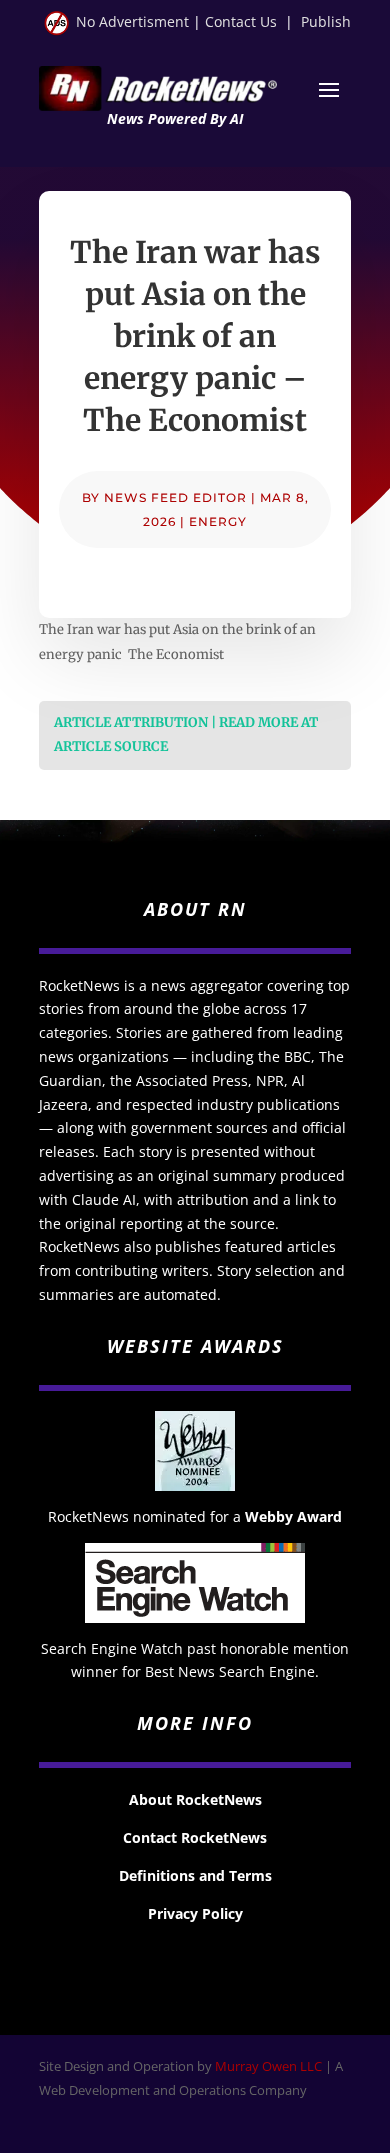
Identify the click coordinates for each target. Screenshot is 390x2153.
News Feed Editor (175, 497)
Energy (218, 521)
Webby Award (293, 1516)
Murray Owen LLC (268, 2066)
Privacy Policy (195, 1913)
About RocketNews (195, 1799)
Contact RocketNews (195, 1837)
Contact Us (241, 21)
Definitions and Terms (195, 1875)
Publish (326, 21)
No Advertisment (132, 21)
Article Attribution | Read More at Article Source (186, 735)
